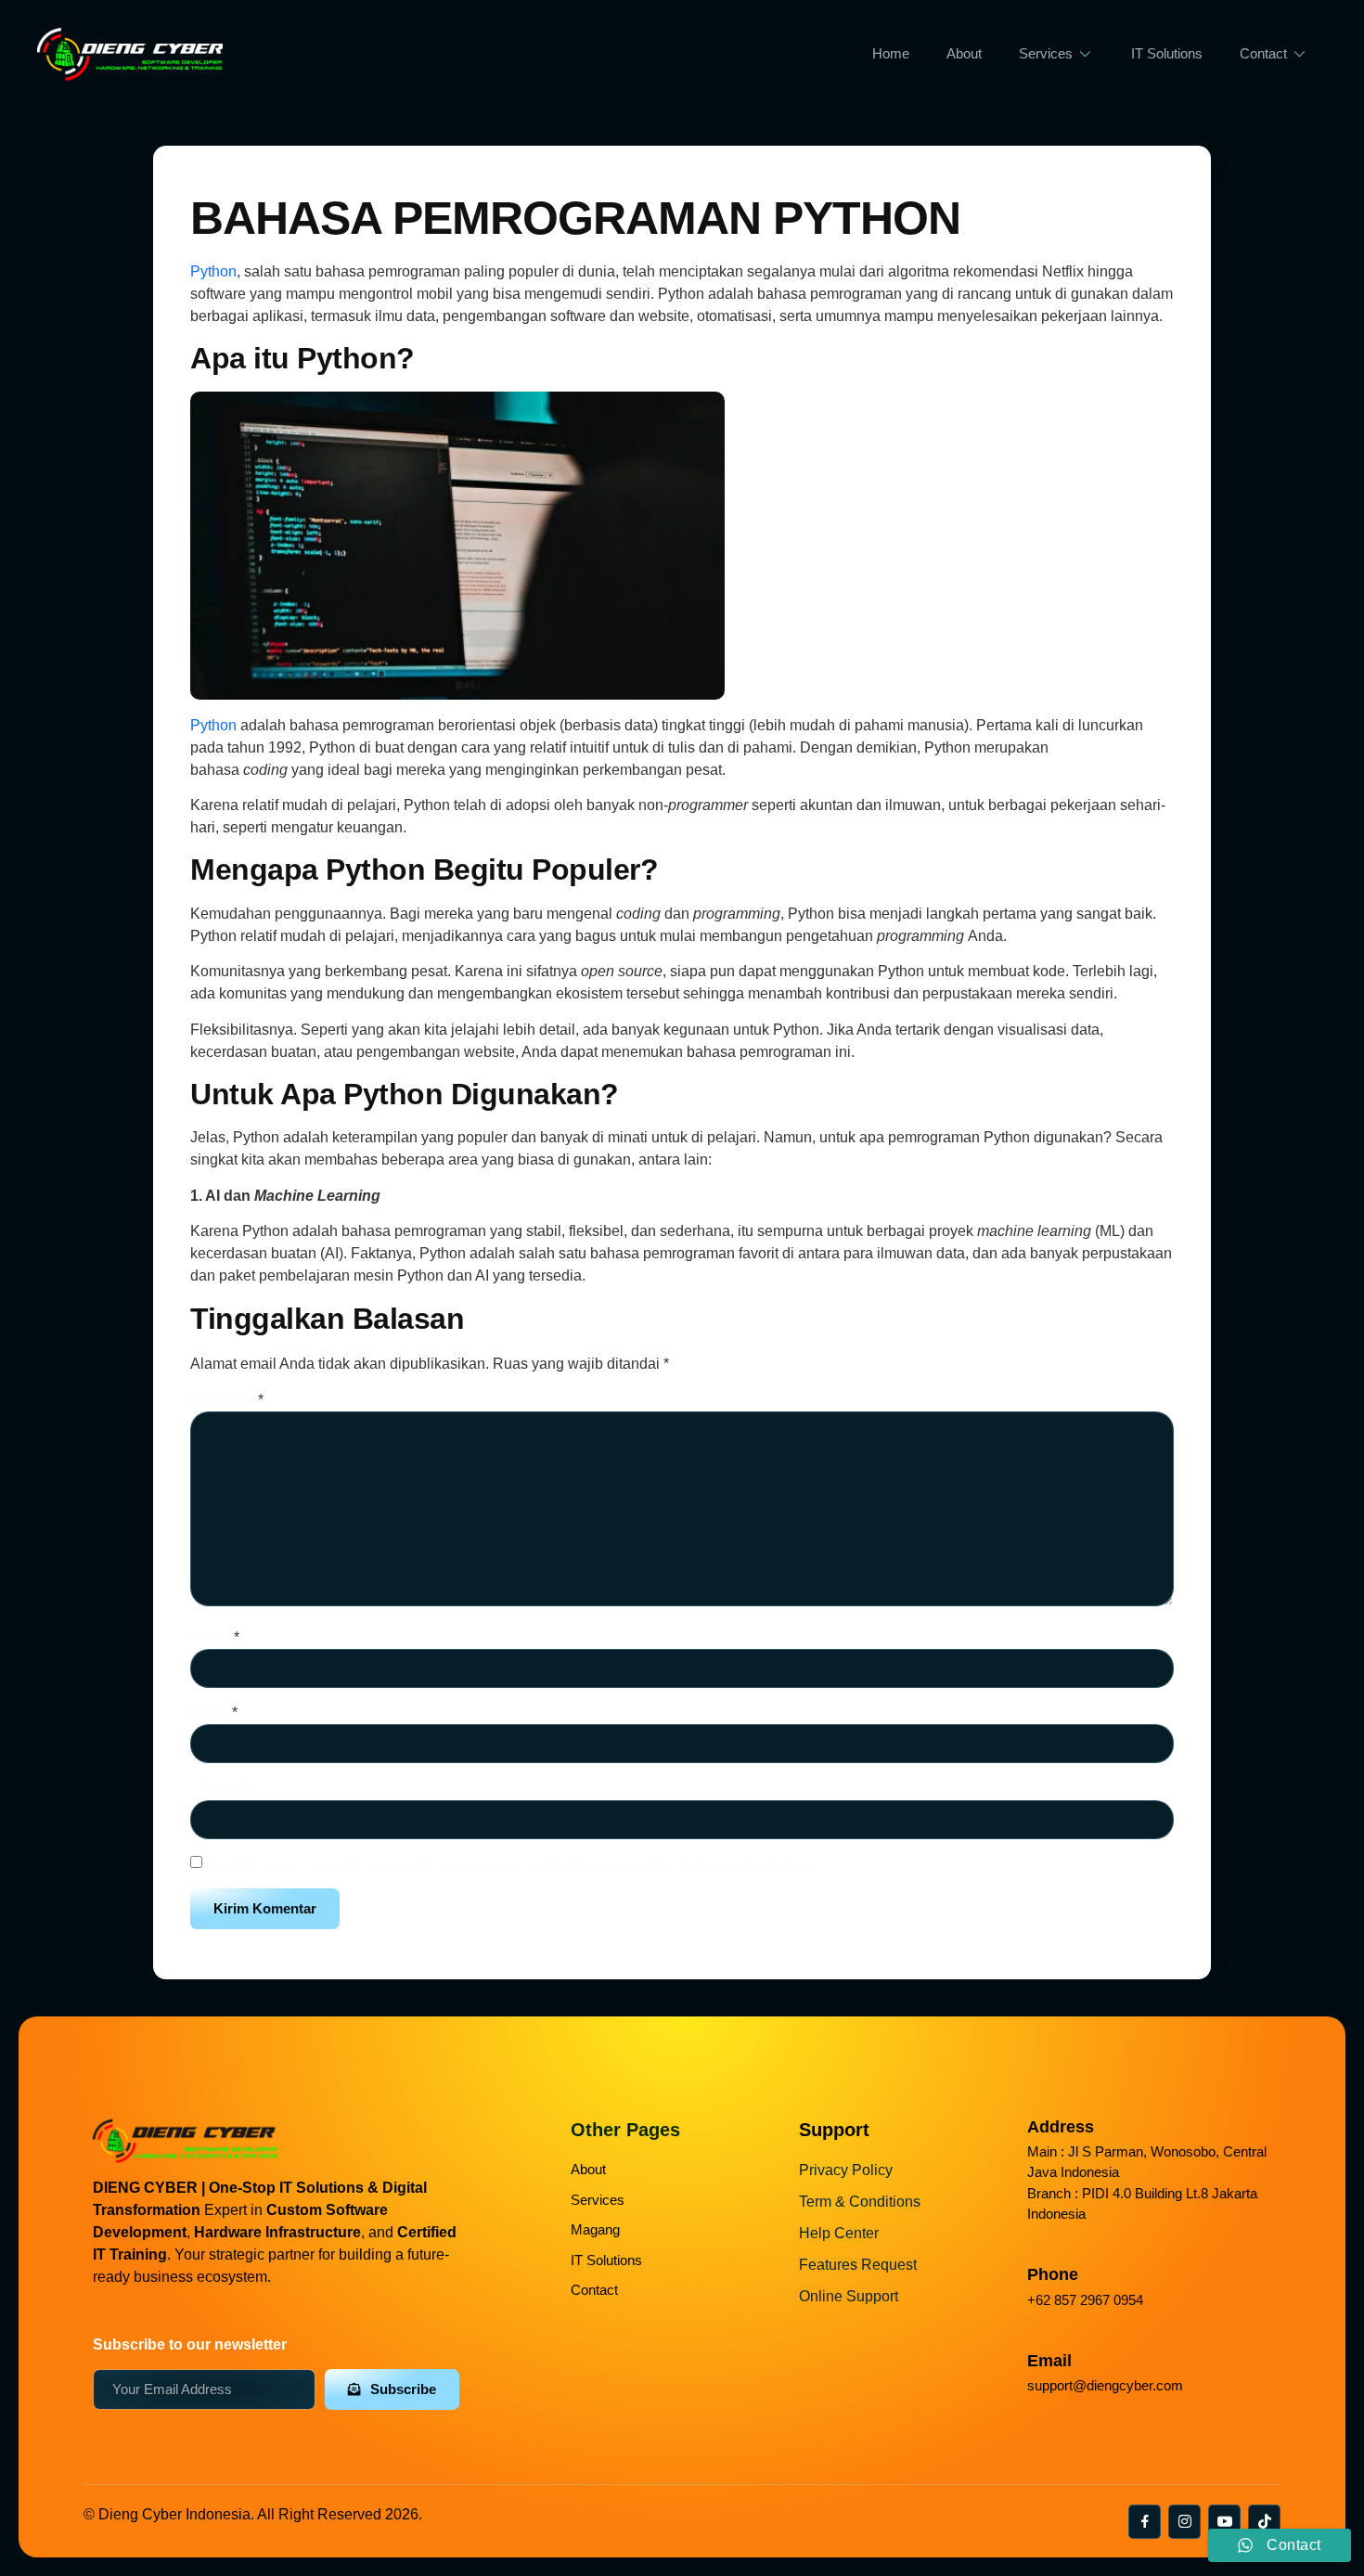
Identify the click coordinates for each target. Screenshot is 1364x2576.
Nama (215, 1637)
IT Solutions (1167, 53)
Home (891, 53)
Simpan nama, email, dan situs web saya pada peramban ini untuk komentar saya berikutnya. (512, 1864)
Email (214, 1713)
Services (1046, 53)
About (964, 53)
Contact (1263, 53)
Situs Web (224, 1789)
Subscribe (403, 2389)
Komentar (227, 1400)
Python (213, 271)
